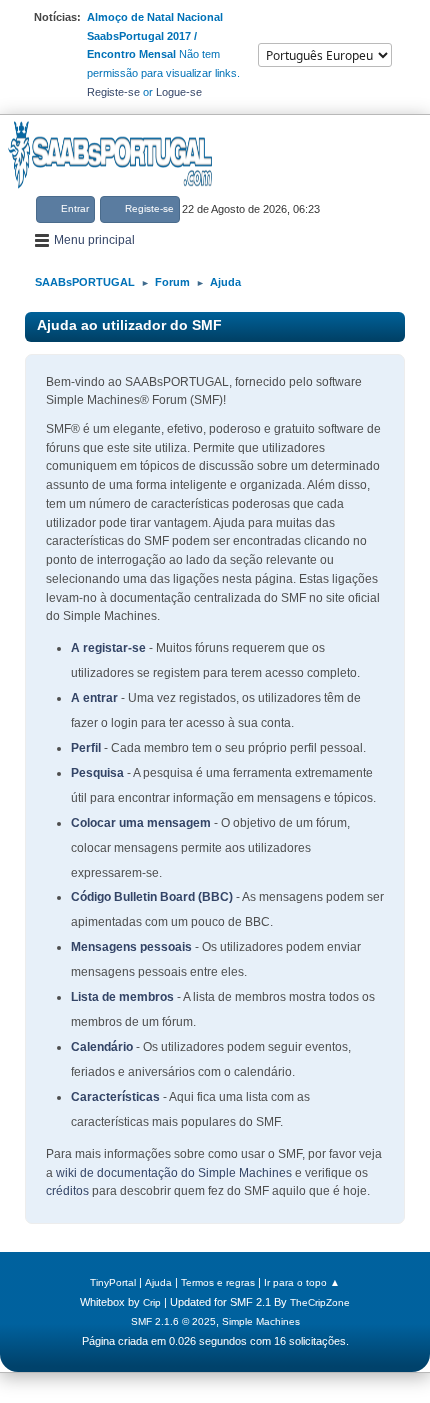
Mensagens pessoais (131, 947)
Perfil (86, 748)
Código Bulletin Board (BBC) (152, 897)
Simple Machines (261, 1321)
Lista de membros (122, 997)
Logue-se (179, 92)
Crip (152, 1302)
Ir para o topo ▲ (302, 1282)
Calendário (102, 1047)
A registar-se (108, 648)
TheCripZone (320, 1302)
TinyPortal (113, 1282)
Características (115, 1097)
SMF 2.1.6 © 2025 (173, 1321)
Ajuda (158, 1282)
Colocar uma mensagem (141, 823)
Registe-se (113, 92)
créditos (67, 1191)
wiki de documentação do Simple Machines (174, 1173)
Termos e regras (218, 1282)
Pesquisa (97, 773)
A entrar (94, 698)
